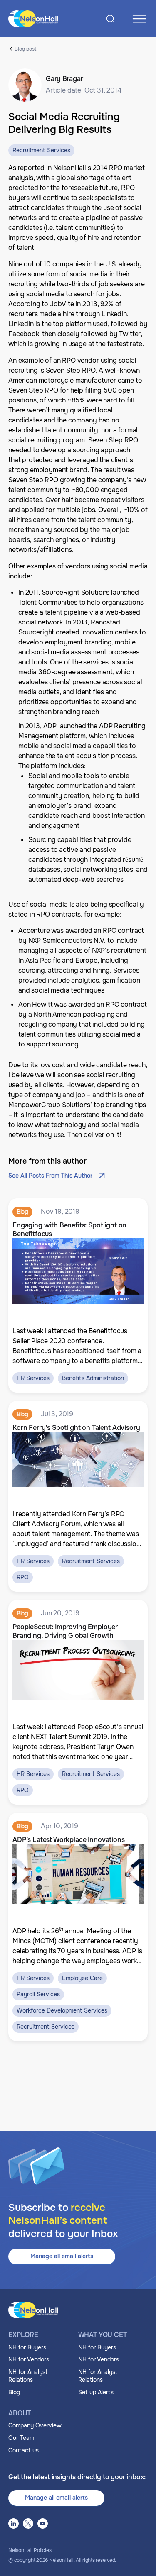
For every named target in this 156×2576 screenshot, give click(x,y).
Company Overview (35, 2425)
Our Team (21, 2438)
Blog (14, 2392)
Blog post (25, 49)
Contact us (24, 2450)
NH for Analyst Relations (28, 2376)
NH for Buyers (27, 2347)
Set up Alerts (96, 2392)
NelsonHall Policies (30, 2550)
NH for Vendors (29, 2359)
